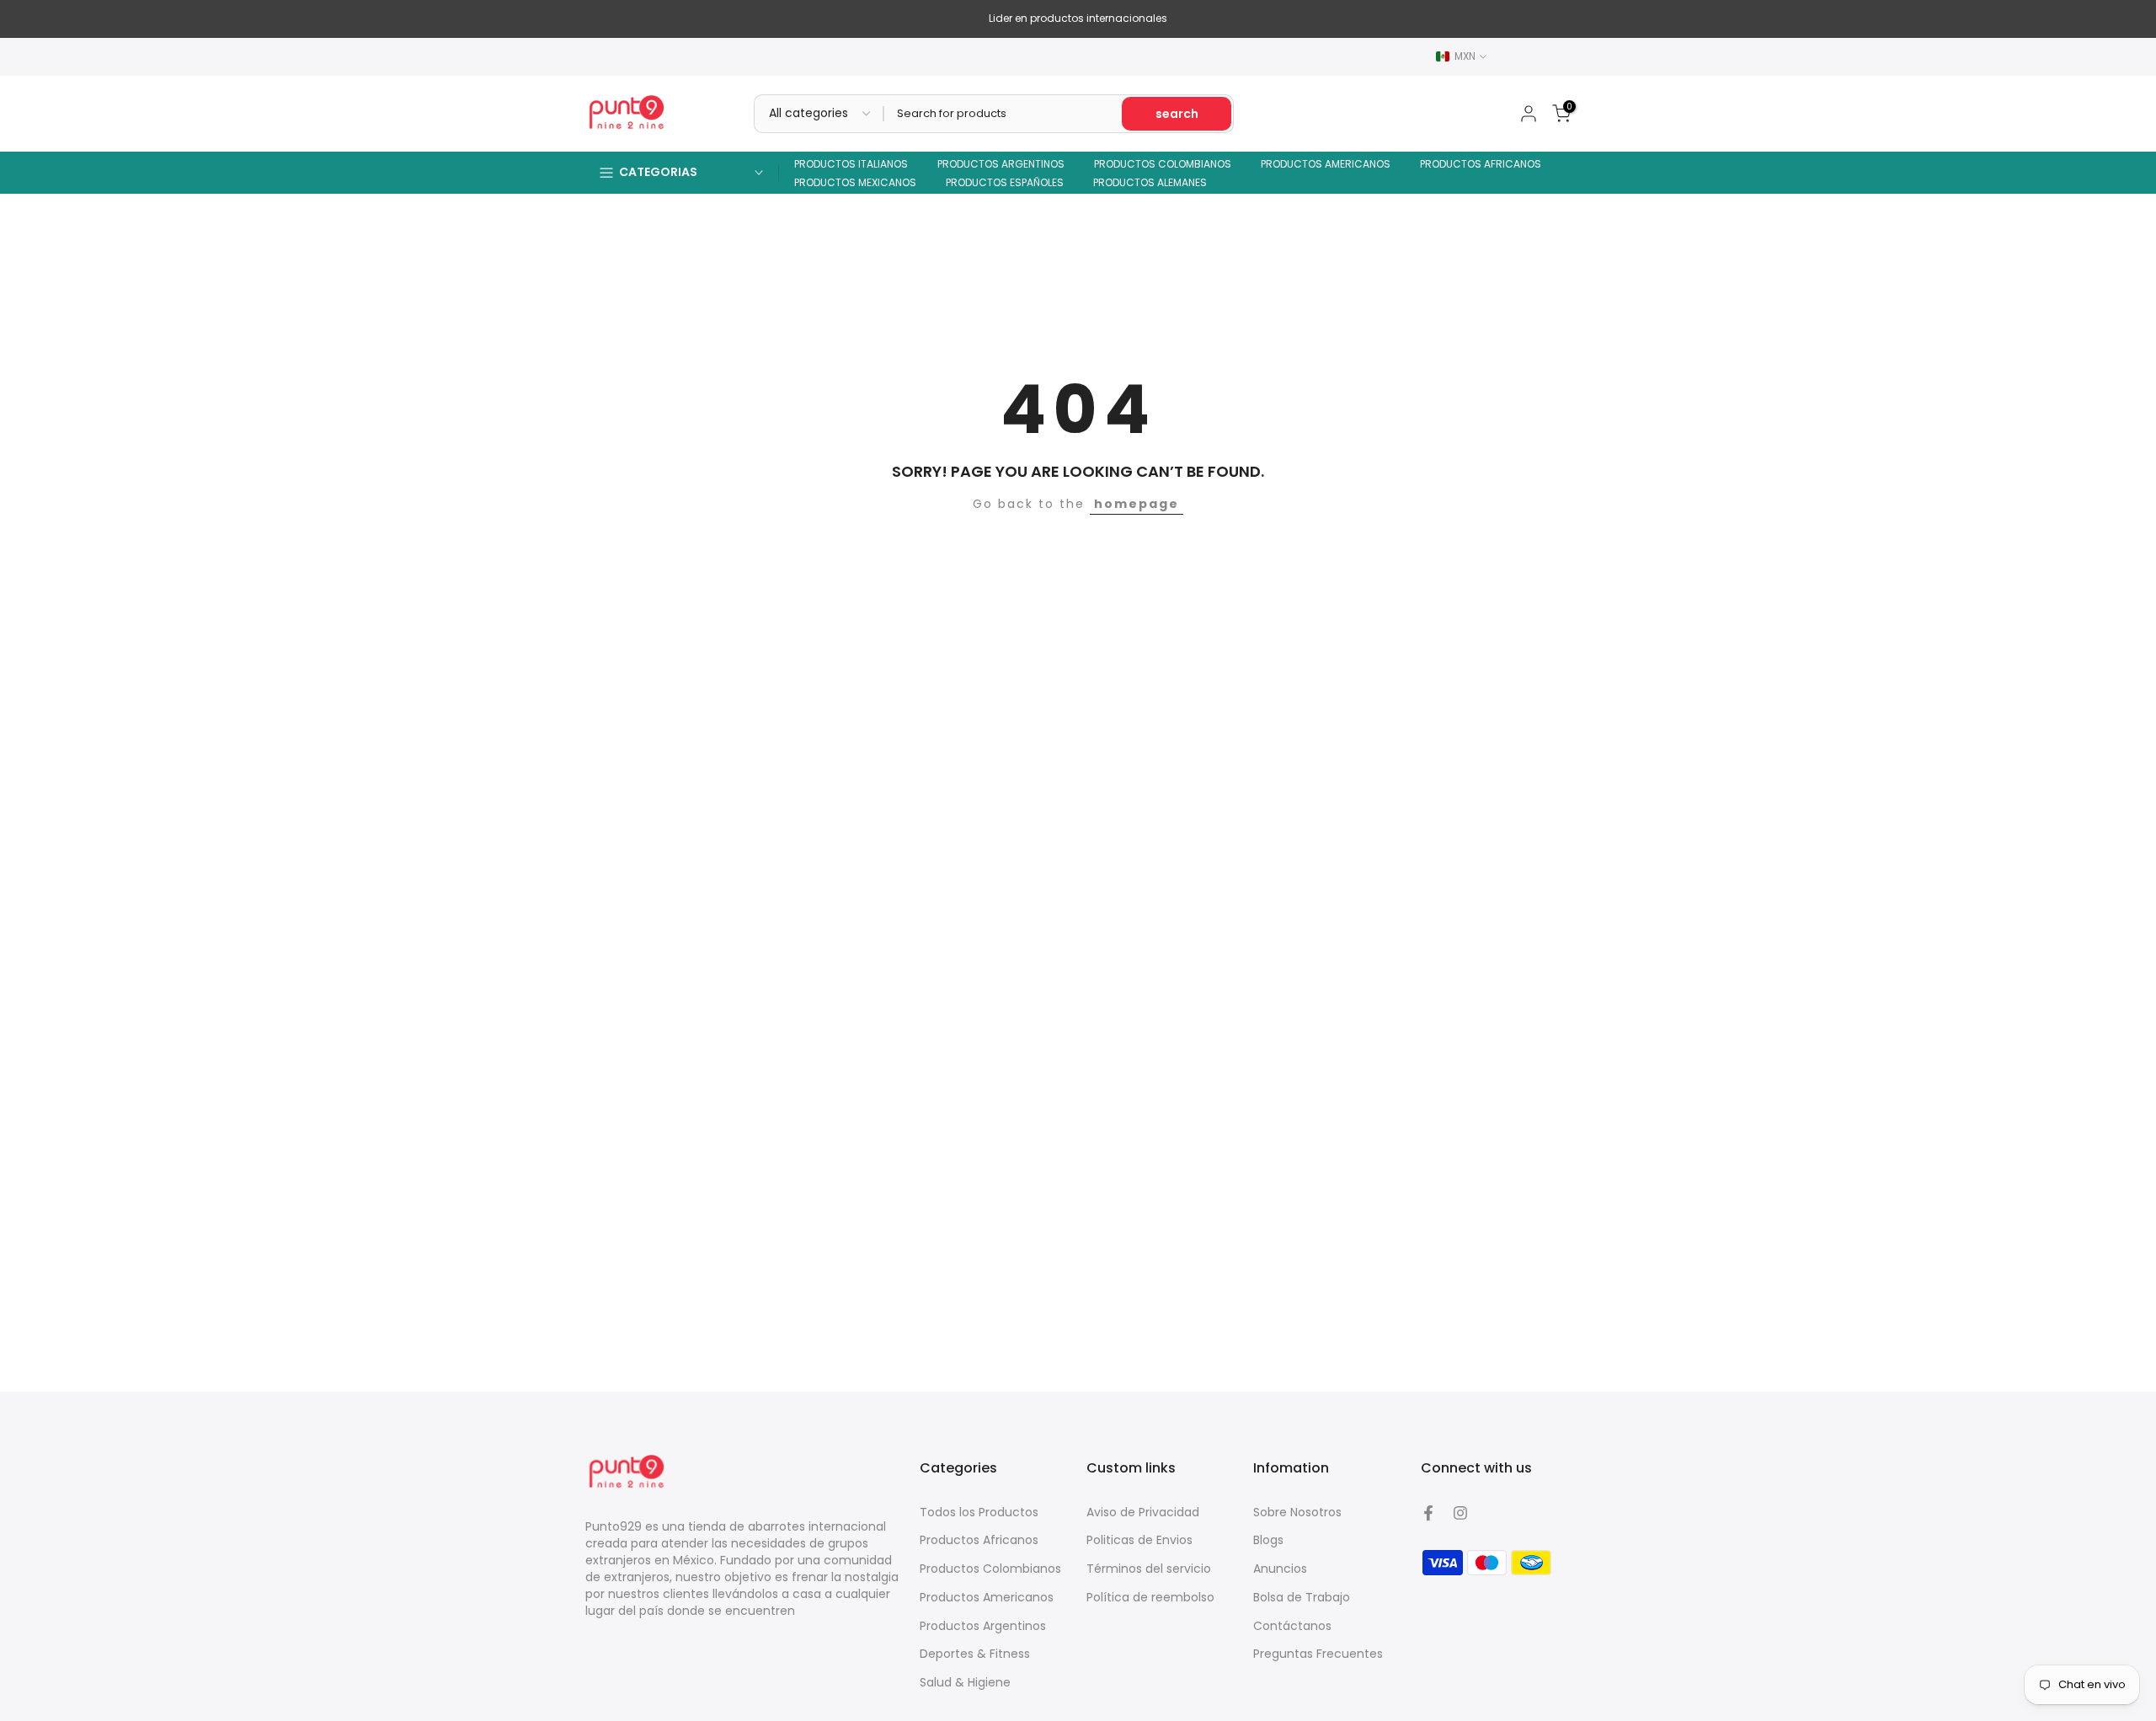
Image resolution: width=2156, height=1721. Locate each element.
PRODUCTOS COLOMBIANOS (1163, 164)
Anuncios (1280, 1569)
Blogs (1268, 1540)
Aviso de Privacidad (1143, 1512)
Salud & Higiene (965, 1682)
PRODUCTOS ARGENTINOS (1001, 164)
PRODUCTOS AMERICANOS (1326, 164)
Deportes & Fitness (975, 1654)
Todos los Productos (979, 1512)
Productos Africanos (979, 1540)
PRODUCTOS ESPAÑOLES (1005, 182)
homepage (1137, 504)
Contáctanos (1292, 1626)
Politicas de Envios (1139, 1540)
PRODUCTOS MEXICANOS (855, 182)
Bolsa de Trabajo (1302, 1597)
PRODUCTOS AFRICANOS (1481, 164)
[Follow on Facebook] (1428, 1513)
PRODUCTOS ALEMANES (1150, 182)
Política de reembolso (1150, 1597)
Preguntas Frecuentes (1318, 1654)
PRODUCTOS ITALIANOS (851, 164)
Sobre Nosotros (1297, 1512)
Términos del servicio (1149, 1569)
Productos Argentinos (983, 1626)
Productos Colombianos (990, 1569)
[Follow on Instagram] (1460, 1513)
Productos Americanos (987, 1597)
